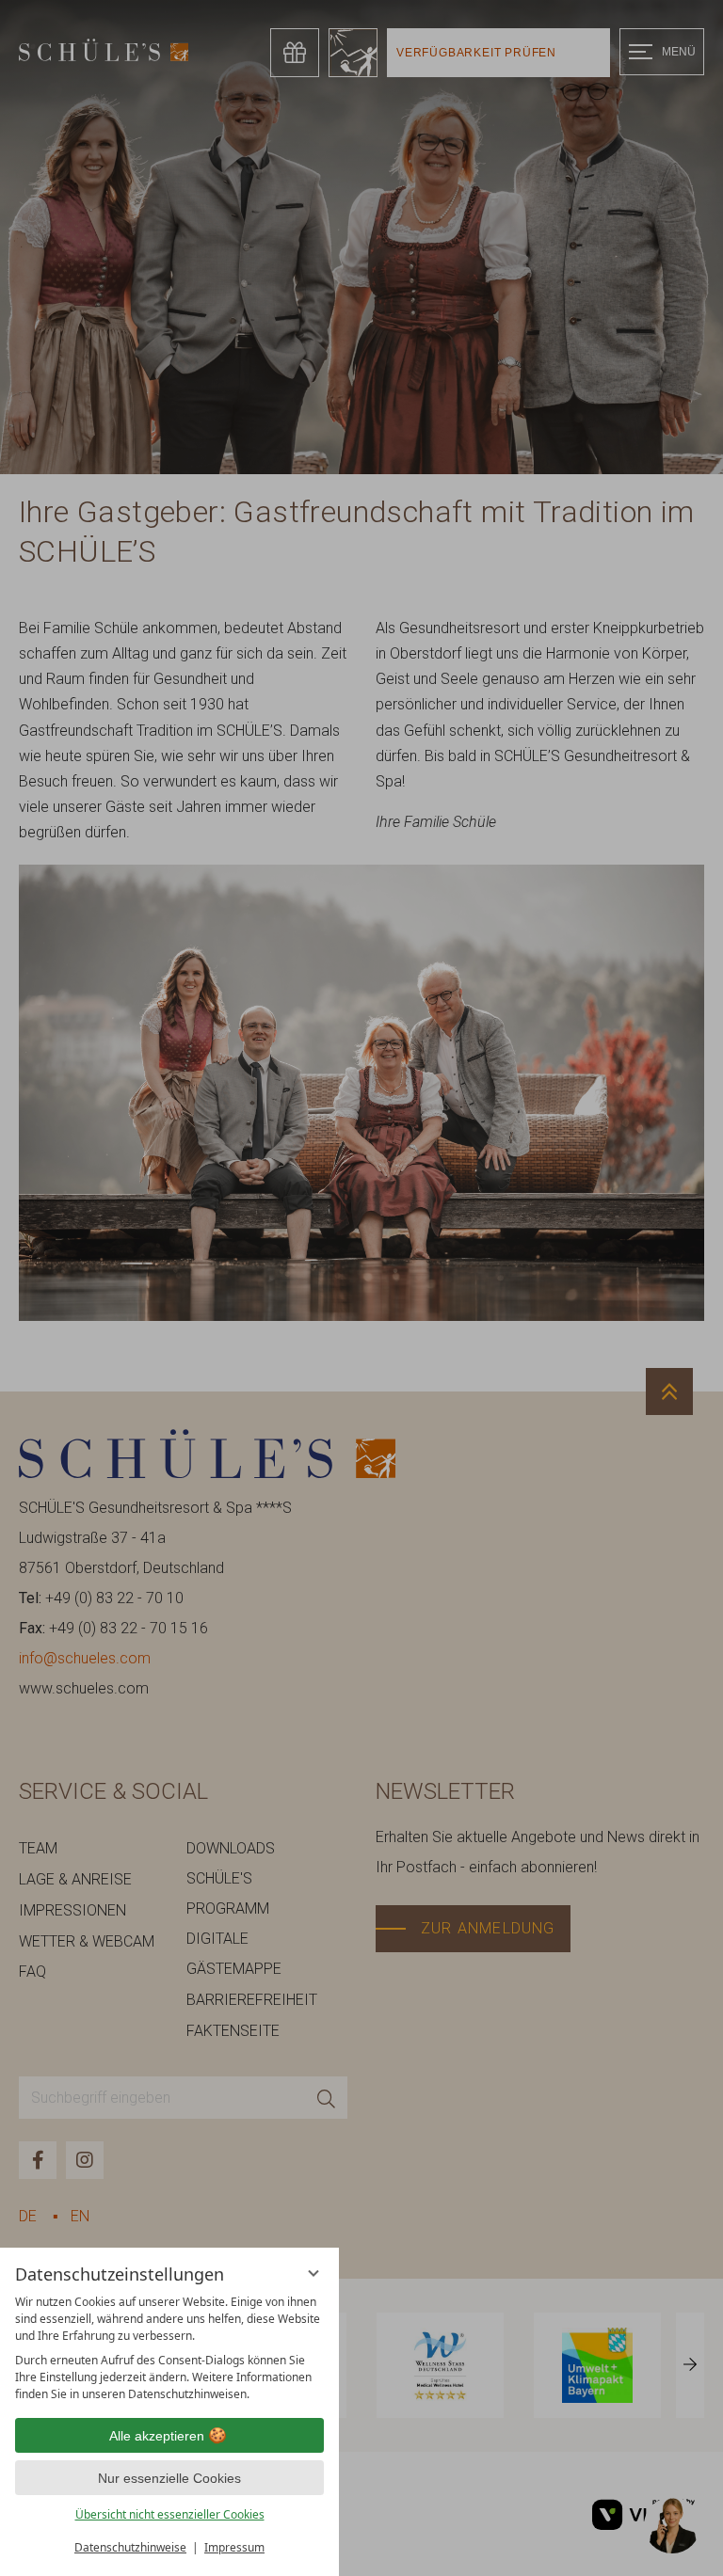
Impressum (234, 2547)
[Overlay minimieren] (313, 2273)
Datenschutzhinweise (130, 2547)
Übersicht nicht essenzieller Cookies (170, 2514)
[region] (169, 2348)
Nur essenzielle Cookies (169, 2478)
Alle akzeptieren (157, 2436)
